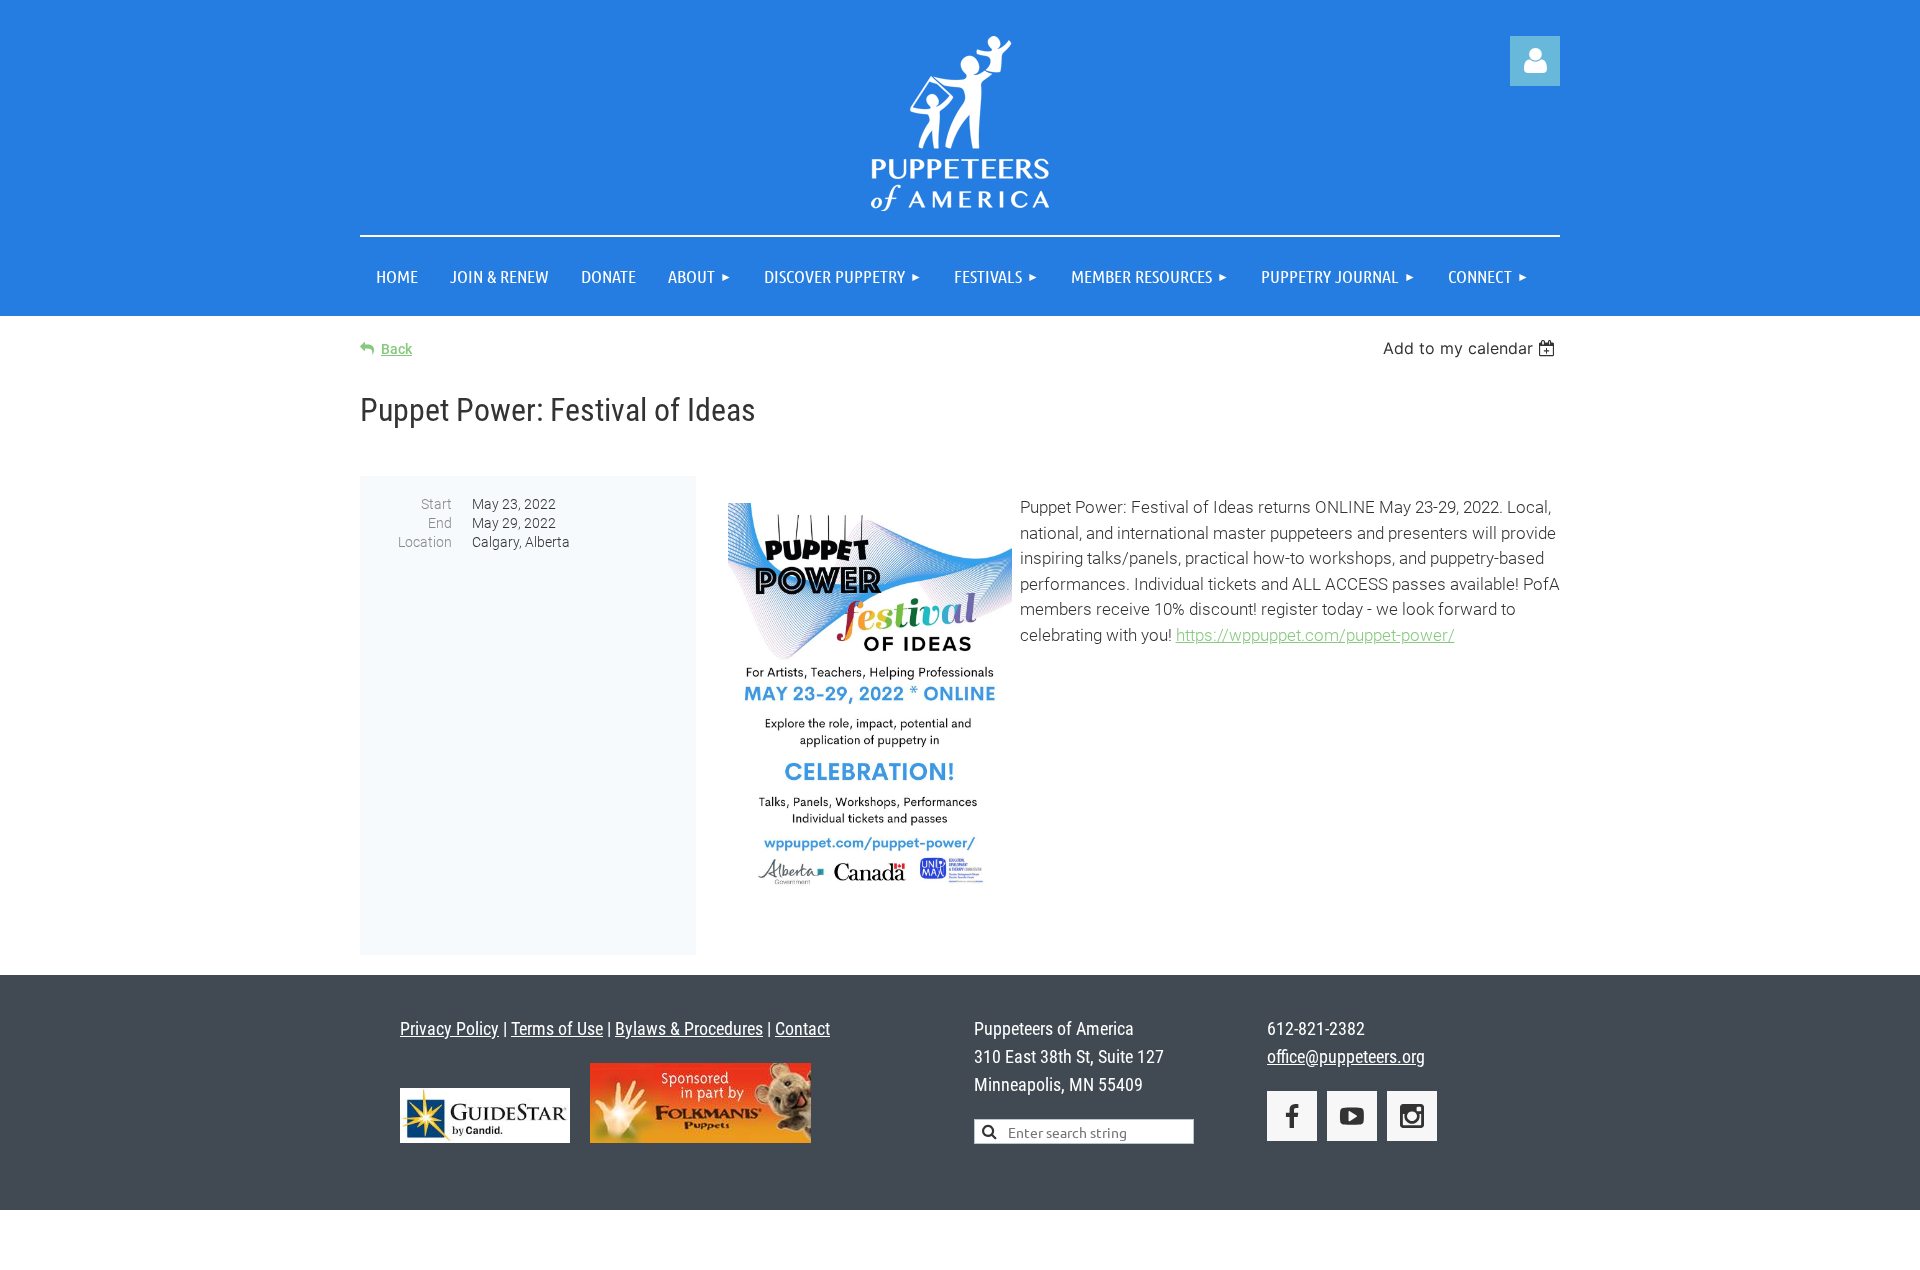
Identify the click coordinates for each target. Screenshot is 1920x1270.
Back (396, 349)
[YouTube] (1352, 1116)
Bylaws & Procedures (689, 1028)
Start (436, 504)
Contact (802, 1028)
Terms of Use (557, 1028)
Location (425, 542)
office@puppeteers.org (1346, 1056)
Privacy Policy (449, 1028)
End (440, 523)
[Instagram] (1412, 1116)
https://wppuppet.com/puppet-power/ (1315, 635)
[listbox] (1471, 348)
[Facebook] (1292, 1116)
